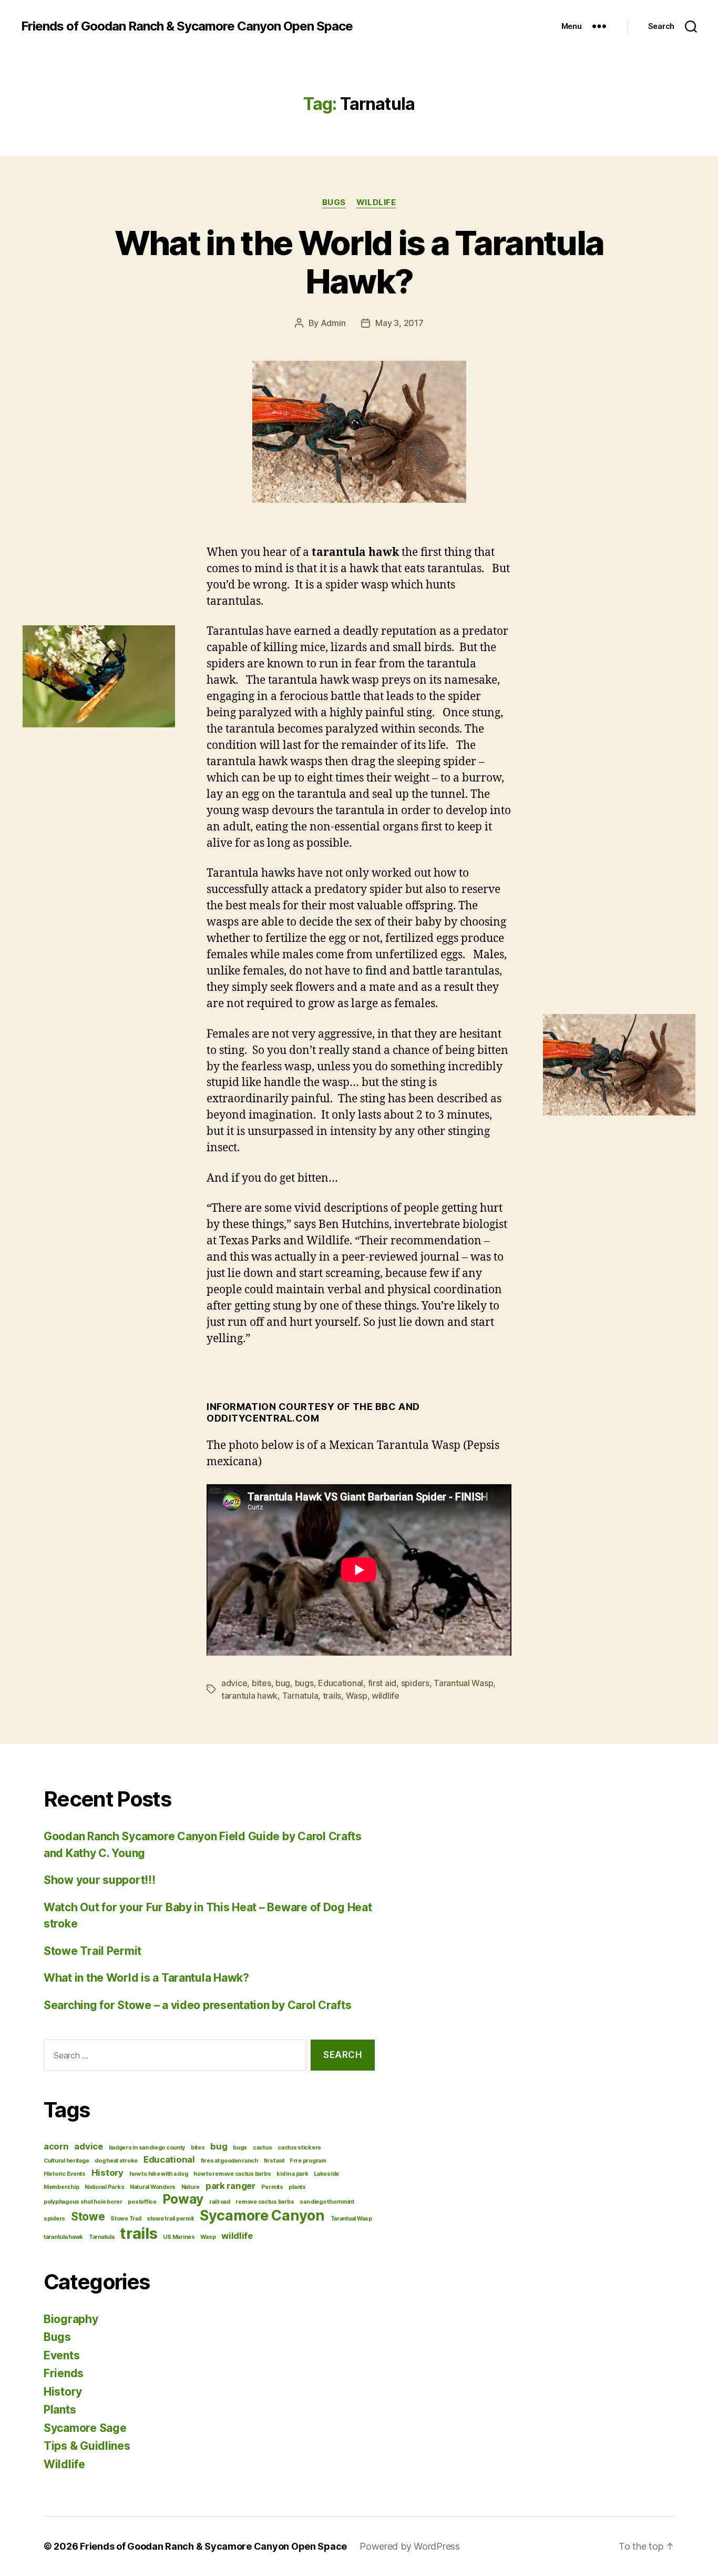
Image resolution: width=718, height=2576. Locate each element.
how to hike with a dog (159, 2174)
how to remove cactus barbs (232, 2174)
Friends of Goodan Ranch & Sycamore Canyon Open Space (187, 26)
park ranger (230, 2186)
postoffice (142, 2202)
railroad (220, 2202)
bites (261, 1683)
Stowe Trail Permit (93, 1951)
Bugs (334, 202)
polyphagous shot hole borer (83, 2202)
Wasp (357, 1696)
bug (283, 1683)
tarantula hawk (249, 1696)
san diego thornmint (327, 2202)
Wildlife (376, 202)
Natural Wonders (153, 2187)
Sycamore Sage (85, 2428)
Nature (191, 2187)
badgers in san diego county (147, 2148)
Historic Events (65, 2174)
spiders (415, 1683)
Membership (61, 2187)
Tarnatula (300, 1696)
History (107, 2173)
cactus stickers (299, 2148)
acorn (56, 2146)
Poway (183, 2199)
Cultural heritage (66, 2161)
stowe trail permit (170, 2219)
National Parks (104, 2187)
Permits (272, 2187)
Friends (64, 2373)
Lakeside (326, 2174)
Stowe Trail (126, 2219)
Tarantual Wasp (463, 1683)
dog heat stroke (116, 2161)
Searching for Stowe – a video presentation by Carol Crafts (197, 2005)
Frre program (308, 2161)
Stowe (88, 2217)
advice (234, 1683)
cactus (262, 2148)
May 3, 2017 (399, 323)
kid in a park (293, 2174)
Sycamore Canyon (262, 2215)
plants (297, 2187)
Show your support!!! (100, 1880)
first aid (382, 1683)
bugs (304, 1683)
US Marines (179, 2237)
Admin (333, 323)
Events (61, 2355)
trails (332, 1696)
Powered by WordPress (410, 2546)
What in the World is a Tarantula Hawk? (359, 262)
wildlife (386, 1696)
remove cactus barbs (265, 2202)
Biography (71, 2319)
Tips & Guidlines (87, 2446)
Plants (60, 2410)
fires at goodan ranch (229, 2161)
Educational (341, 1683)
